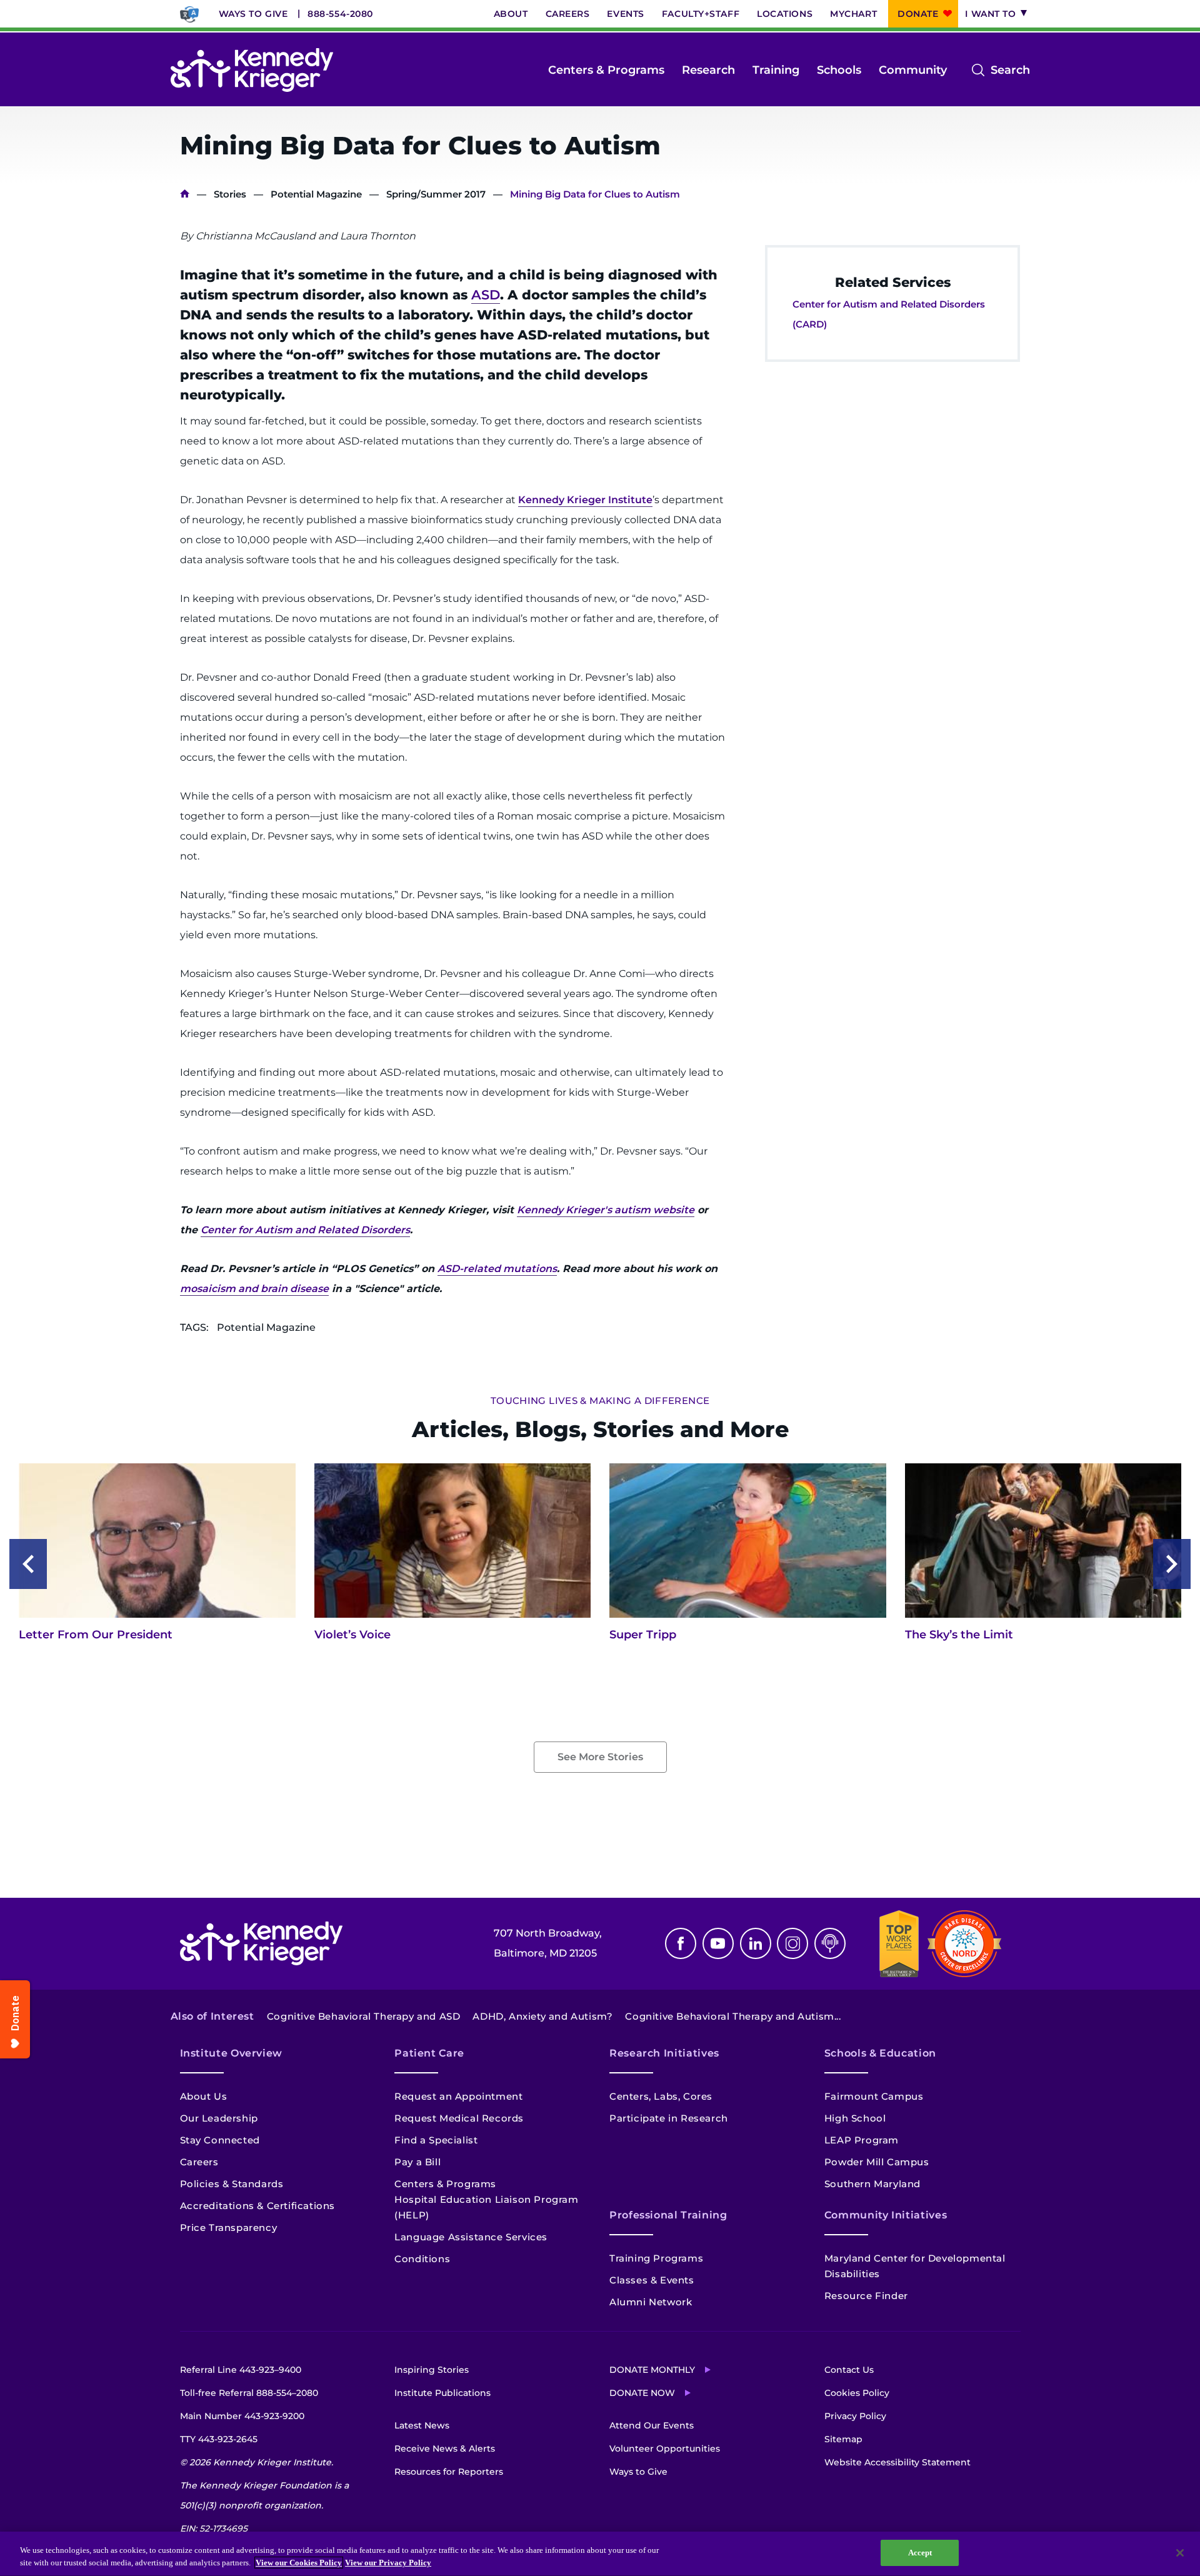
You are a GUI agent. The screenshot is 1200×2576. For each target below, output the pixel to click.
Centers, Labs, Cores (661, 2096)
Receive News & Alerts (445, 2448)
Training (776, 70)
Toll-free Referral (249, 2393)
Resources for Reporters (449, 2472)
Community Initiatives (886, 2215)
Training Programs (656, 2258)
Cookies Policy (857, 2393)
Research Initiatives (664, 2053)
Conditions (422, 2259)
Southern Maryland (872, 2184)
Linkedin (756, 1943)
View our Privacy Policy (388, 2563)
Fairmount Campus (874, 2096)
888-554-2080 (340, 14)
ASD (486, 295)
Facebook (681, 1943)
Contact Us (849, 2370)
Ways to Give (253, 14)
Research (708, 70)
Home (185, 194)
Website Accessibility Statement (897, 2462)
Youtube (718, 1943)
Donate (918, 14)
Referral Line (241, 2370)
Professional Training (668, 2215)
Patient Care (429, 2053)
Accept (920, 2553)
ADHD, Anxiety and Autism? (542, 2016)
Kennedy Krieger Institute (585, 500)
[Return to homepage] (252, 70)
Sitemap (843, 2439)
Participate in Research (669, 2118)
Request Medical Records (459, 2118)
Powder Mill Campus (877, 2162)
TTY (219, 2439)
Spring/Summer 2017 (436, 194)
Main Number (242, 2416)
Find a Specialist (436, 2140)
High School (855, 2118)
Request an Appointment (458, 2096)
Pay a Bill (417, 2162)
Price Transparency (229, 2228)
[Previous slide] (28, 1564)
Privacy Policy (855, 2416)
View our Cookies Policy (299, 2563)
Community (913, 70)
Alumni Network (651, 2302)
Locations (785, 14)
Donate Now (642, 2393)
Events (625, 14)
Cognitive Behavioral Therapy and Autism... (733, 2016)
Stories (230, 194)
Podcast (830, 1943)
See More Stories (600, 1757)
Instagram (792, 1943)
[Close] (1180, 2553)
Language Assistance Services (471, 2237)
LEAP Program (862, 2140)
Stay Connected (220, 2140)
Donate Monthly (652, 2370)
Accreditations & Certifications (258, 2206)
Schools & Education (880, 2053)
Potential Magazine (316, 194)
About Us (204, 2096)
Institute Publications (442, 2393)
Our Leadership (219, 2118)
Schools (839, 70)
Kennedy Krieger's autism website (606, 1210)
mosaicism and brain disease (254, 1289)
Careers (568, 14)
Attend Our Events (652, 2425)
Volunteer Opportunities (665, 2448)
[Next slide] (1172, 1564)
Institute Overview (232, 2053)
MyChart (853, 14)
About (511, 14)
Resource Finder (866, 2296)
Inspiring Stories (432, 2370)
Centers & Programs (606, 70)
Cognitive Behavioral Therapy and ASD (364, 2016)
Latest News (422, 2425)
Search (1010, 71)
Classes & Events (652, 2280)
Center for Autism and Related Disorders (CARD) (889, 314)
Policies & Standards (232, 2184)
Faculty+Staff (701, 14)
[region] (600, 2554)
